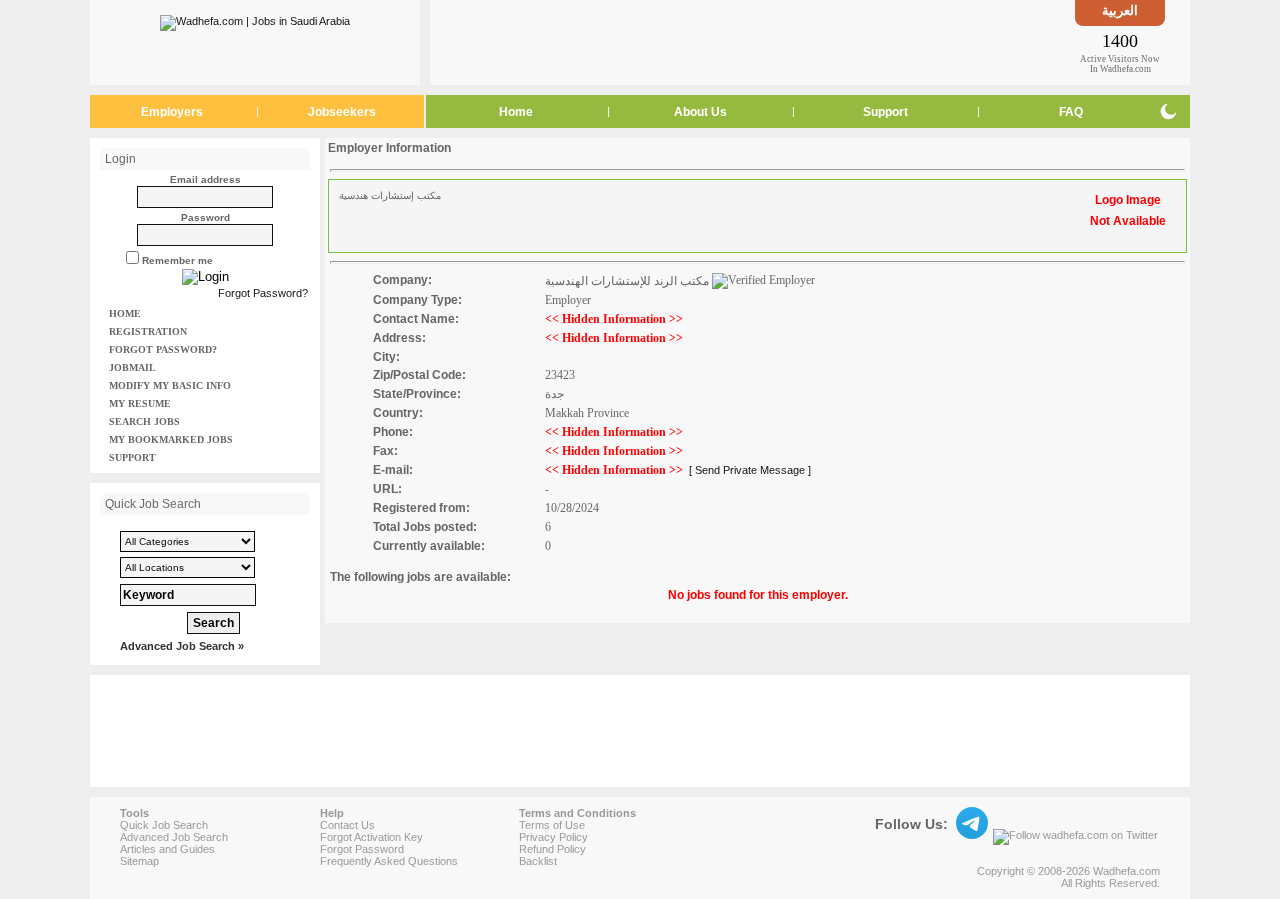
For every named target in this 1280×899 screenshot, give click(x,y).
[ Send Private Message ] (750, 470)
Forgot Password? (263, 293)
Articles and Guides (167, 849)
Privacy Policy (553, 837)
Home (516, 112)
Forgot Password (362, 849)
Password (205, 217)
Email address (205, 179)
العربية (1120, 10)
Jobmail (132, 367)
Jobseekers (342, 112)
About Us (700, 112)
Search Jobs (144, 421)
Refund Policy (552, 849)
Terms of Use (552, 825)
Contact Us (347, 825)
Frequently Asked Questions (389, 861)
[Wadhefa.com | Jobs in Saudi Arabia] (255, 19)
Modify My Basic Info (170, 385)
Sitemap (139, 861)
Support (885, 112)
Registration (148, 331)
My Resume (140, 403)
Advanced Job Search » (182, 646)
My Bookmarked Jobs (171, 439)
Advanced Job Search (174, 837)
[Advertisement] (753, 42)
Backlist (538, 861)
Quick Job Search (164, 825)
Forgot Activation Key (371, 837)
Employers (172, 112)
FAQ (1071, 112)
